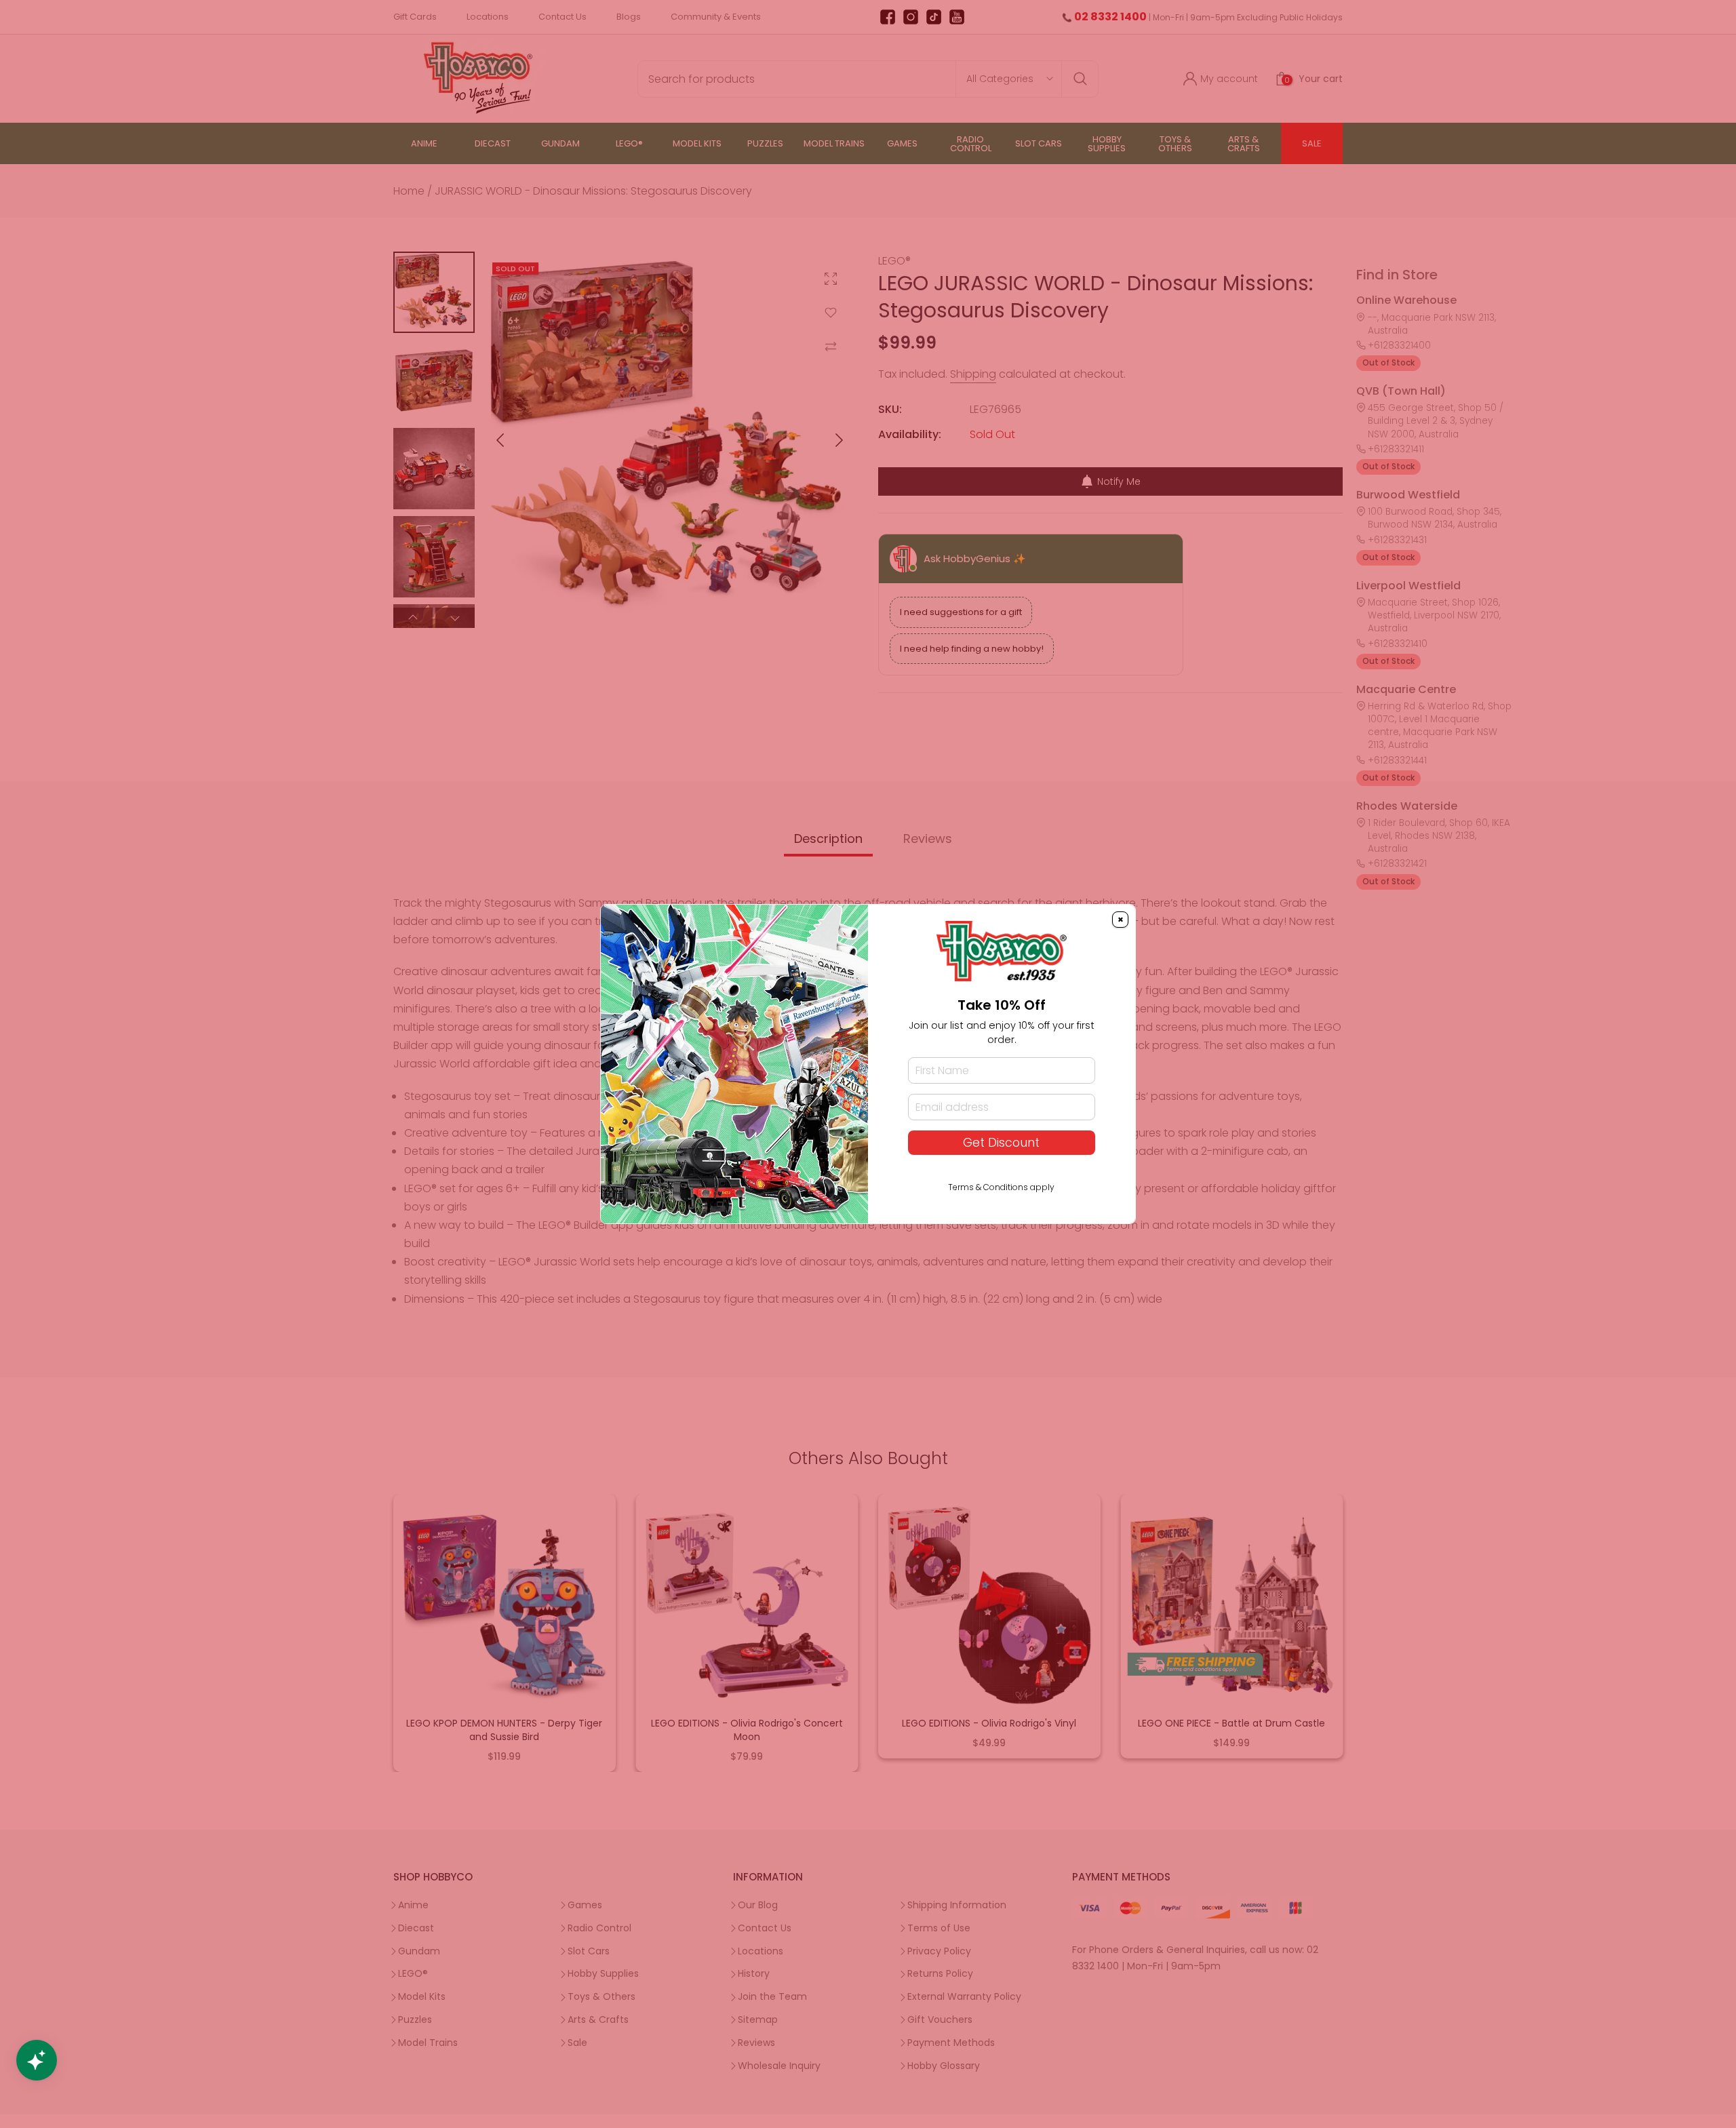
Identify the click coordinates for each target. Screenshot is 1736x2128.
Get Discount (1001, 1143)
